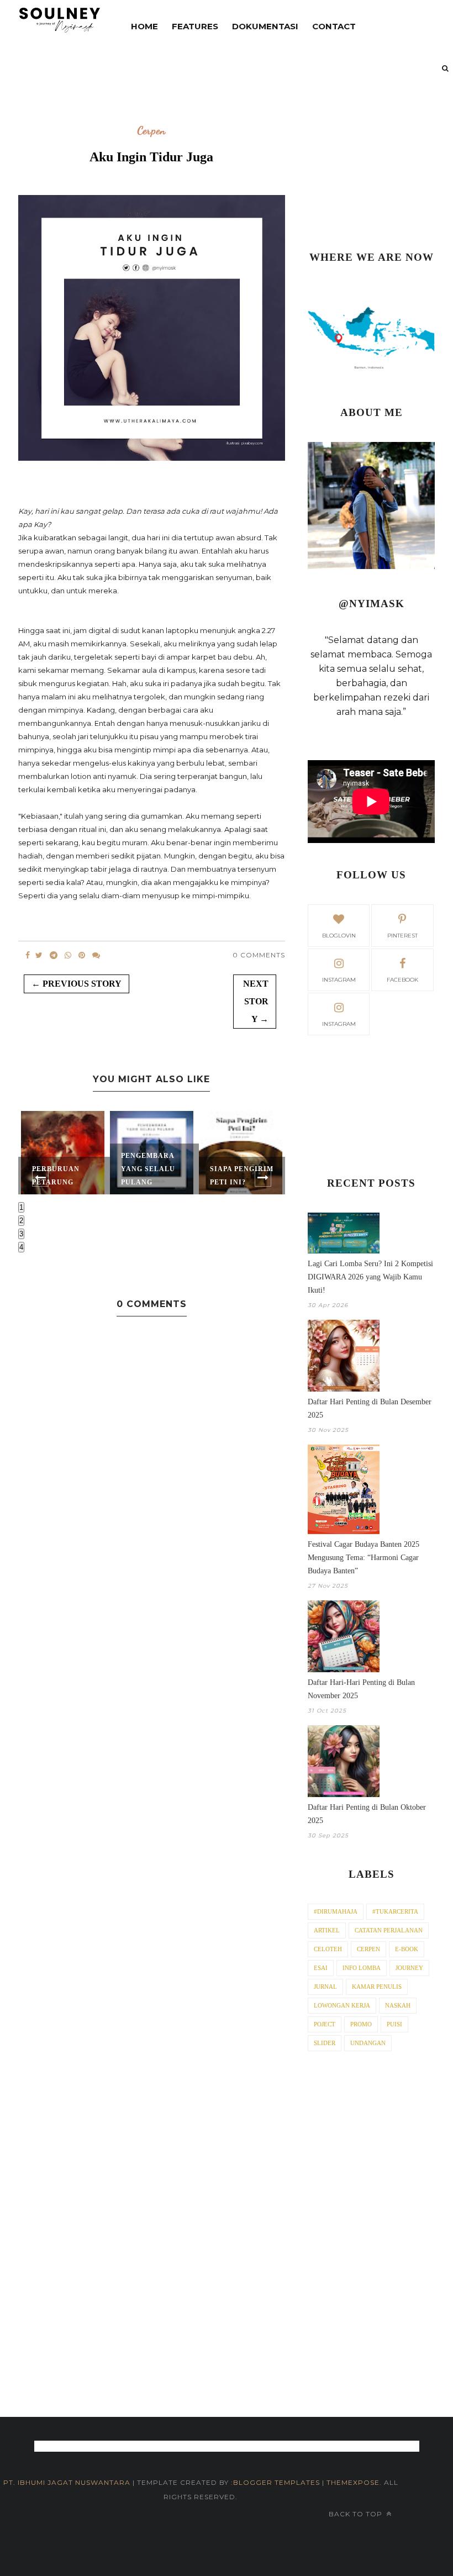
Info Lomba (362, 1968)
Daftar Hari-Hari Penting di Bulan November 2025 (361, 1689)
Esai (321, 1968)
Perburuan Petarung (56, 1176)
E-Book (407, 1949)
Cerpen (151, 131)
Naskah (398, 2005)
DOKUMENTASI (265, 26)
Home (144, 26)
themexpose (353, 2482)
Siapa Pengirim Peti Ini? (242, 1176)
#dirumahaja (336, 1911)
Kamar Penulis (377, 1987)
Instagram (339, 1024)
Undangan (368, 2043)
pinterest (402, 936)
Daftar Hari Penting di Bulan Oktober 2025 (367, 1814)
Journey (409, 1968)
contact (334, 26)
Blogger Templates (276, 2482)
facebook (402, 980)
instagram (339, 980)
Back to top (357, 2514)
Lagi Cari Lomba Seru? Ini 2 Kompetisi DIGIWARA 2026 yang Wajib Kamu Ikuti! (370, 1277)
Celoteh (328, 1949)
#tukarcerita (395, 1911)
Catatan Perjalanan (389, 1930)
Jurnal (325, 1987)
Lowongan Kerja (342, 2005)
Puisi (394, 2024)
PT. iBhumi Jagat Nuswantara (67, 2482)
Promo (361, 2024)
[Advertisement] (371, 170)
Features (195, 26)
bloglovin (339, 936)
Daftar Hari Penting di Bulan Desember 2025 (370, 1408)
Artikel (327, 1930)
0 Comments (259, 955)
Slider (325, 2043)
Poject (325, 2024)
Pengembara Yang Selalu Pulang (148, 1169)
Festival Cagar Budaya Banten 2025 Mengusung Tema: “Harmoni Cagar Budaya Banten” (364, 1558)
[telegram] (54, 955)
